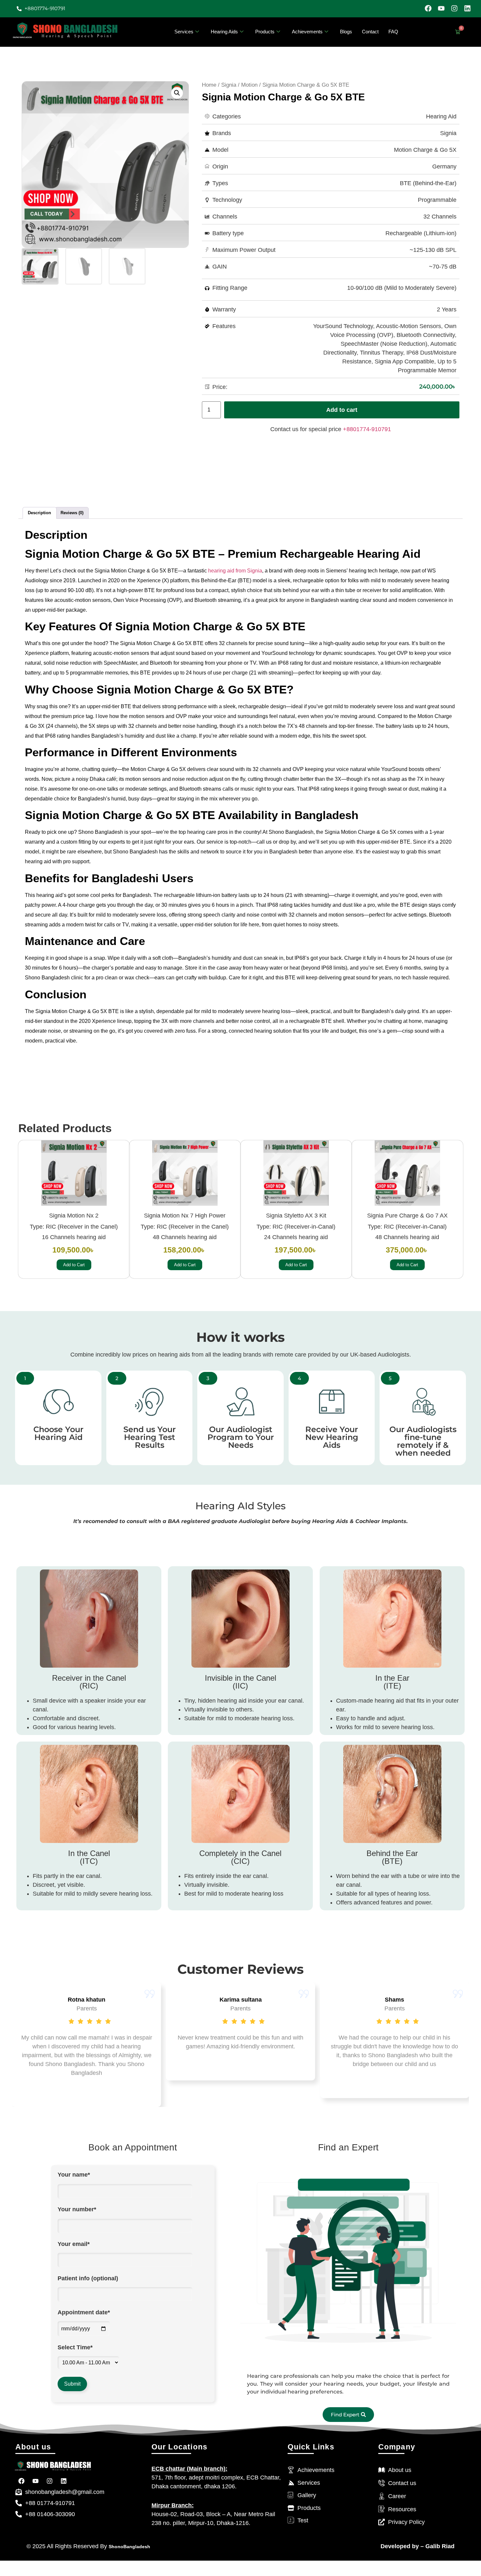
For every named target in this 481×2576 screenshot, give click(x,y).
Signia (229, 85)
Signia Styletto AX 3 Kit (296, 1216)
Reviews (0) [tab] (72, 513)
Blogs (346, 32)
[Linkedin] (467, 8)
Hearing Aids (224, 32)
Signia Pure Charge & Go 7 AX (407, 1216)
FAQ (393, 32)
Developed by (400, 2546)
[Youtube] (441, 8)
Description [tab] (39, 513)
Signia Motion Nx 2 (74, 1216)
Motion (249, 85)
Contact (370, 32)
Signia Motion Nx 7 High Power (185, 1216)
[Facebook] (428, 8)
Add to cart (342, 410)
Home (209, 85)
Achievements (307, 32)
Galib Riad (439, 2546)
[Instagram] (454, 8)
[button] (177, 93)
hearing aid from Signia (235, 571)
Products (265, 32)
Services (184, 32)
